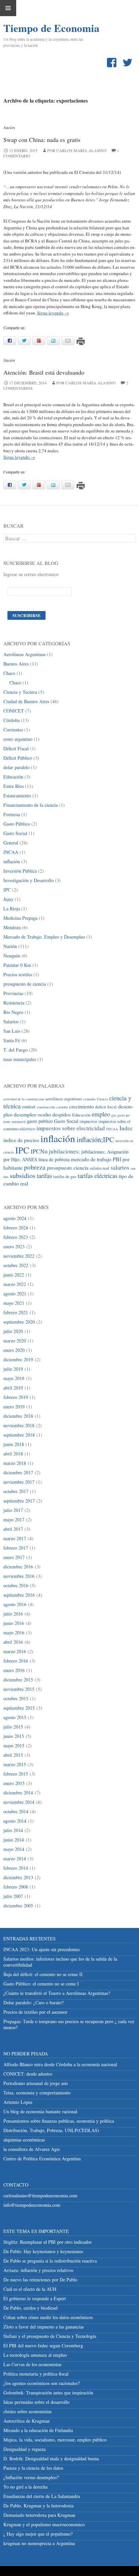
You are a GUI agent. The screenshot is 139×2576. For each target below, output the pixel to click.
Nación (9, 127)
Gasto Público (17, 824)
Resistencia (14, 1003)
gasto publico (40, 1121)
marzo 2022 (15, 1284)
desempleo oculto (32, 1114)
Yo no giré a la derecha (25, 2487)
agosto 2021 (15, 1294)
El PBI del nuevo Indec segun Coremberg (43, 2345)
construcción (46, 1107)
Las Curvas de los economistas (32, 2364)
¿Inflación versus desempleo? (31, 2477)
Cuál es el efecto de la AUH (30, 2289)
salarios (120, 1167)
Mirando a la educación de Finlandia (38, 2430)
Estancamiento (17, 795)
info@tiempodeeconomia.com (32, 2205)
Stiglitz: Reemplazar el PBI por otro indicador (48, 2242)
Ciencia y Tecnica (20, 692)
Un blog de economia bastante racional (40, 2111)
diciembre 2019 (18, 1359)
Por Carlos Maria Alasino (77, 150)
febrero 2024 (16, 1228)
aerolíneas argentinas (64, 1099)
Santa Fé (12, 1040)
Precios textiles (18, 974)
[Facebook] (113, 63)
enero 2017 (14, 1557)
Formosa (12, 814)
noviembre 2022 (19, 1256)
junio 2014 (14, 1840)
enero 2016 (14, 1670)
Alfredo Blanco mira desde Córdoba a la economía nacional (60, 2064)
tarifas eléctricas (98, 1176)
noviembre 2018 (19, 1425)
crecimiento (81, 1106)
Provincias (13, 993)
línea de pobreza (54, 1159)
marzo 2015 (15, 1764)
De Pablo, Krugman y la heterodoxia (38, 2506)
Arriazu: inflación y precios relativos (38, 2270)
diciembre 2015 (18, 1680)
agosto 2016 (15, 1604)
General (11, 843)
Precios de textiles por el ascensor (35, 2012)
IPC (7, 890)
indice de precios (21, 1140)
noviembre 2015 (19, 1689)
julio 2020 (13, 1331)
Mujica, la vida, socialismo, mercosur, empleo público (55, 2440)
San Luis (12, 1031)
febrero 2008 (16, 1887)
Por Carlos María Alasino (86, 383)
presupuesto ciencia (68, 1167)
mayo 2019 (14, 1378)
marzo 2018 (15, 1463)
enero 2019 (14, 1407)
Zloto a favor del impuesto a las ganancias (44, 2327)
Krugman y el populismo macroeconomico (44, 2524)
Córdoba (11, 720)
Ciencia (102, 1099)
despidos (62, 1114)
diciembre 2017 (18, 1472)
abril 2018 (13, 1454)
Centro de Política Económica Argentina (42, 2158)
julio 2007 (13, 1896)
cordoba (62, 1107)
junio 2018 (14, 1444)
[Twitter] (129, 63)
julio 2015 (13, 1727)
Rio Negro (13, 1012)
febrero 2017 (16, 1548)
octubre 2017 (16, 1491)
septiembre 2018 (19, 1435)
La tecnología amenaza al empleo (35, 2355)
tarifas (44, 1176)
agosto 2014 (15, 1821)
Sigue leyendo (53, 313)
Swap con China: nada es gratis (42, 140)
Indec (126, 1128)
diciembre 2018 (18, 1416)
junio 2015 (14, 1736)
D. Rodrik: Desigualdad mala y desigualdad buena (51, 2458)
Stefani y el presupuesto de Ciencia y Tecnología (50, 2336)
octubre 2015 (16, 1698)
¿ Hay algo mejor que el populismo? (38, 2534)
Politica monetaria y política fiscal (36, 2374)
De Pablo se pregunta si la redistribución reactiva (50, 2261)
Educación (13, 777)
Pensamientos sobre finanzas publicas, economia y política (59, 2121)
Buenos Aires (16, 664)
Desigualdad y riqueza (24, 2449)
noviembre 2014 (19, 1802)
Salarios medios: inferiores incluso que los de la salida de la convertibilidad (60, 1962)
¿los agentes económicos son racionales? (41, 2383)
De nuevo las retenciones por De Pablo (40, 2280)
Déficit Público (18, 758)
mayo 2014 (14, 1849)
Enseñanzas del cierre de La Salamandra (42, 2496)
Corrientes (13, 730)
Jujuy (8, 899)
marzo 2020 (15, 1341)
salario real (100, 1168)
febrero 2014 (16, 1868)
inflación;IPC (95, 1139)
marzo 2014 (15, 1859)
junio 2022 (14, 1275)
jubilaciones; (64, 1151)
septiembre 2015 (19, 1708)
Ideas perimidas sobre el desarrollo (36, 2402)
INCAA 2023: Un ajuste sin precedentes (41, 1949)
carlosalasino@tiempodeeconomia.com (40, 2195)
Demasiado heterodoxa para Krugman (39, 2515)
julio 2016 (13, 1614)
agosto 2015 (15, 1717)
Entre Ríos (13, 786)
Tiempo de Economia (37, 28)
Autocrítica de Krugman (26, 2421)
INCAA (11, 852)
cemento (89, 1099)
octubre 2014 (16, 1811)
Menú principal (8, 8)
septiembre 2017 (19, 1501)
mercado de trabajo (91, 1159)
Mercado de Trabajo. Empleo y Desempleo (44, 937)
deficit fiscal (106, 1107)
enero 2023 (14, 1246)
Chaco (9, 673)
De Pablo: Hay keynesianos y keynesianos (43, 2251)
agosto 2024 (15, 1218)
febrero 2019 (16, 1397)
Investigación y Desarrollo (29, 880)
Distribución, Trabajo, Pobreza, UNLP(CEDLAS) (51, 2130)
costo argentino (18, 739)
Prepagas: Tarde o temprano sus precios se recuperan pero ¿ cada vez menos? (69, 2024)
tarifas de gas (65, 1177)
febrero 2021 (16, 1312)
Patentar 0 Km (17, 965)
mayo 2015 (14, 1746)
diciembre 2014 (18, 1793)
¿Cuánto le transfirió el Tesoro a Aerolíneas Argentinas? (57, 1993)
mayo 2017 (14, 1520)
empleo (101, 1114)
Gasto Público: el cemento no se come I (41, 1984)
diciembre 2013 (18, 1877)
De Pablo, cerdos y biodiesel (31, 2308)
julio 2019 (13, 1369)
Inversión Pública (20, 871)
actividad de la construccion (24, 1099)
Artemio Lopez (18, 2102)
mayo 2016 (14, 1633)
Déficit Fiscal (16, 748)
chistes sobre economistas (27, 2411)
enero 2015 (14, 1783)
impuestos (88, 1121)
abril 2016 (13, 1642)
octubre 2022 (16, 1265)
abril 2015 (13, 1755)
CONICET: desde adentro (28, 2074)
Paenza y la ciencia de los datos (33, 2468)
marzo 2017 (15, 1538)
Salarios (11, 1021)
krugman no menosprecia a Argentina (39, 2543)
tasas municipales (20, 1059)
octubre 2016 (16, 1585)
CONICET (14, 711)
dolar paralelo (17, 767)
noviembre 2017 (19, 1482)
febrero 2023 (16, 1237)
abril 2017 (13, 1529)
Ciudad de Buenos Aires (26, 701)
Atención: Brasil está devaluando (44, 372)
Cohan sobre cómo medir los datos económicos (48, 2317)
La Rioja (12, 908)
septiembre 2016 (19, 1595)
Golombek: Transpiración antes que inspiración (48, 2393)
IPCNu (39, 1151)
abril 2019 (13, 1388)
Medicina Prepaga (20, 918)
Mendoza (12, 927)
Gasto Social (15, 833)
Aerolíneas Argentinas (24, 654)
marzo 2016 (15, 1651)
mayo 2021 (14, 1303)
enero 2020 (14, 1350)
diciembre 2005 (18, 1906)
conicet (29, 1107)
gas (114, 1115)
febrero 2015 (16, 1774)
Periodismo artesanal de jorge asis (36, 2083)
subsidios (23, 1176)
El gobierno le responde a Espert (35, 2298)
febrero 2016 (16, 1661)
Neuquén (12, 956)
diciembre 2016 (18, 1567)
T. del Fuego (16, 1050)
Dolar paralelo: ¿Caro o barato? (33, 2002)
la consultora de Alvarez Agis (32, 2149)
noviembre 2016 (19, 1576)
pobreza (35, 1167)
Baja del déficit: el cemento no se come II (43, 1974)
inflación (12, 861)
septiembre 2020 (19, 1322)
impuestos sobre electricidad (71, 1128)
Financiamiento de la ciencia (31, 805)
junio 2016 (14, 1623)
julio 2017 (13, 1510)
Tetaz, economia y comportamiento (37, 2093)
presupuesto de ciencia (25, 984)
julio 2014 (13, 1830)
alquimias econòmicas (24, 2140)
